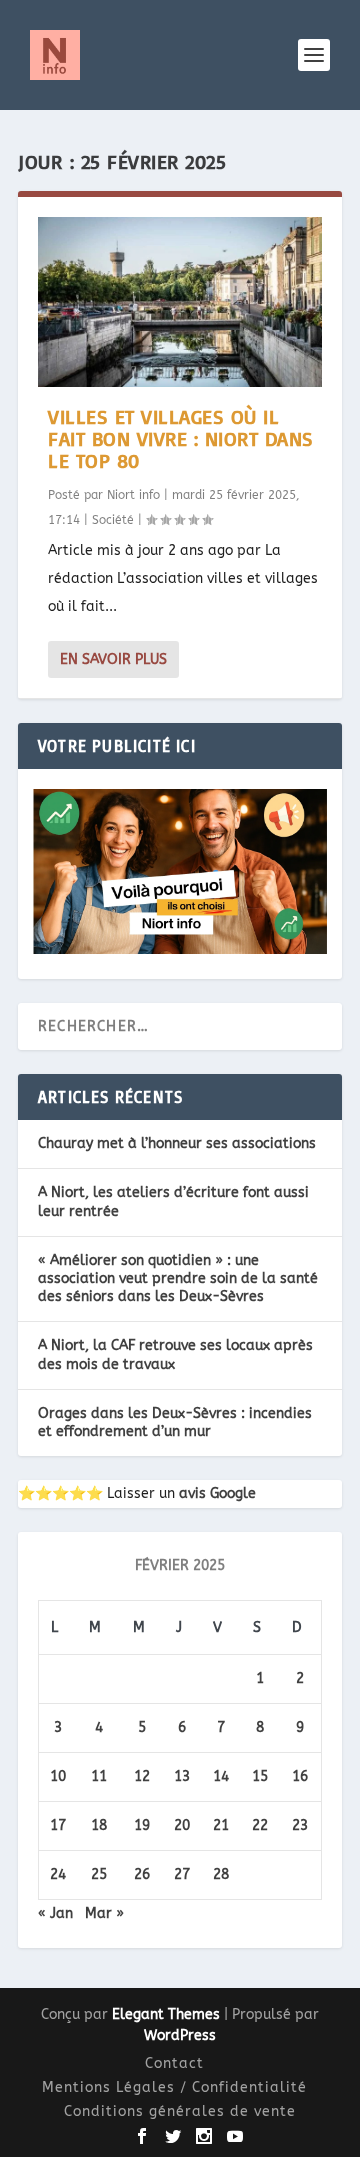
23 (300, 1825)
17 (58, 1825)
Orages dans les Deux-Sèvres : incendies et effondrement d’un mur (175, 1422)
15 (260, 1776)
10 (58, 1776)
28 (221, 1874)
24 (58, 1874)
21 (221, 1825)
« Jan (55, 1913)
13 (182, 1776)
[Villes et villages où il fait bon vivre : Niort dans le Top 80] (180, 302)
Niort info (133, 495)
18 (99, 1825)
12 (142, 1776)
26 (142, 1874)
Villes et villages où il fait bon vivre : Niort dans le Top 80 (181, 438)
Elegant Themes (166, 2014)
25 (99, 1874)
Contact (174, 2063)
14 (221, 1776)
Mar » (104, 1913)
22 (260, 1825)
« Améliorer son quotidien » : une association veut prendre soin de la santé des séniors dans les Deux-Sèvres (178, 1278)
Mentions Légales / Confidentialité (174, 2087)
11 (99, 1776)
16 (300, 1776)
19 (142, 1825)
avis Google (217, 1493)
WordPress (180, 2035)
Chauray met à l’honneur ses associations (177, 1143)
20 (182, 1825)
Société (113, 520)
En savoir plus (113, 659)
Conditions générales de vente (180, 2111)
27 (182, 1874)
